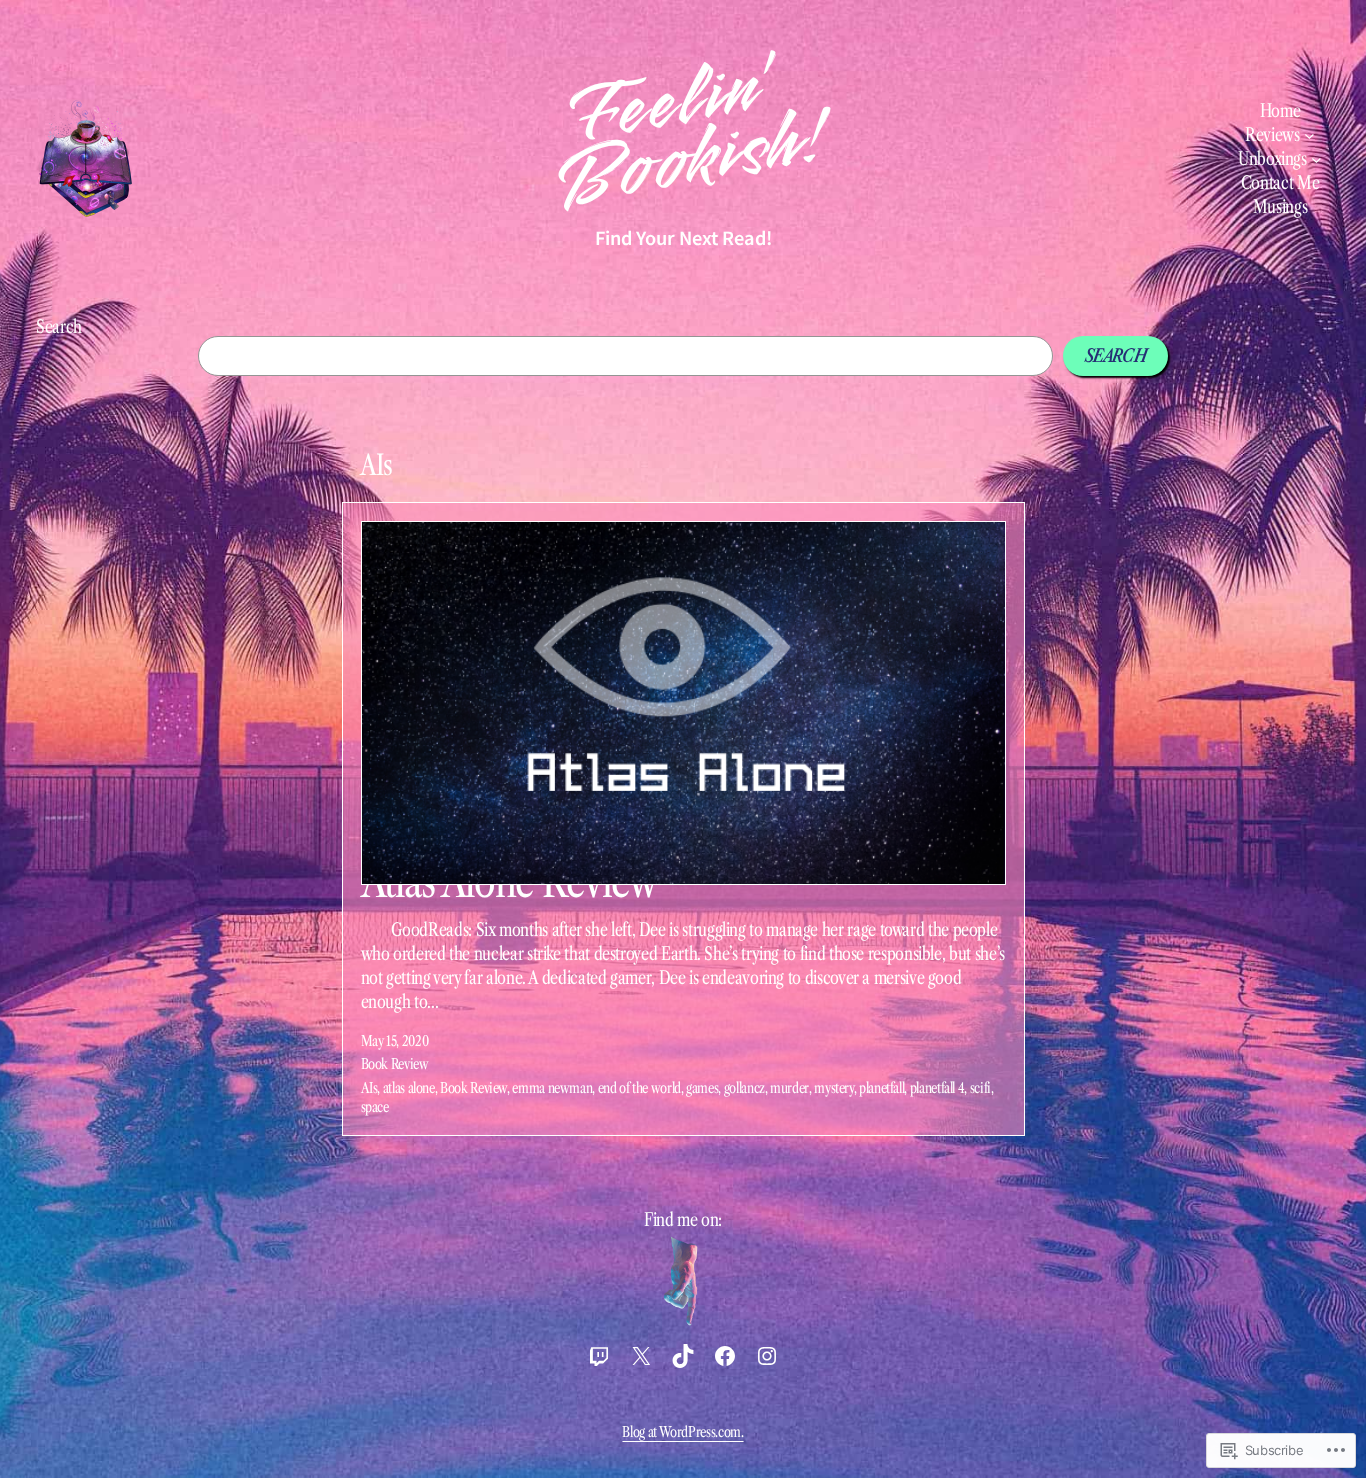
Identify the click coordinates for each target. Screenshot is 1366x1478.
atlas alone (409, 1088)
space (375, 1107)
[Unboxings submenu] (1316, 159)
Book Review (395, 1064)
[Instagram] (767, 1356)
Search (59, 327)
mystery (833, 1088)
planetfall (881, 1088)
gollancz (744, 1088)
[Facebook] (725, 1356)
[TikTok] (683, 1356)
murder (789, 1088)
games (702, 1088)
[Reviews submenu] (1309, 135)
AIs (369, 1088)
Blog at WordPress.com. (682, 1432)
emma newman (552, 1088)
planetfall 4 (937, 1088)
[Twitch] (599, 1356)
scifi (980, 1088)
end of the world (639, 1088)
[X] (641, 1356)
